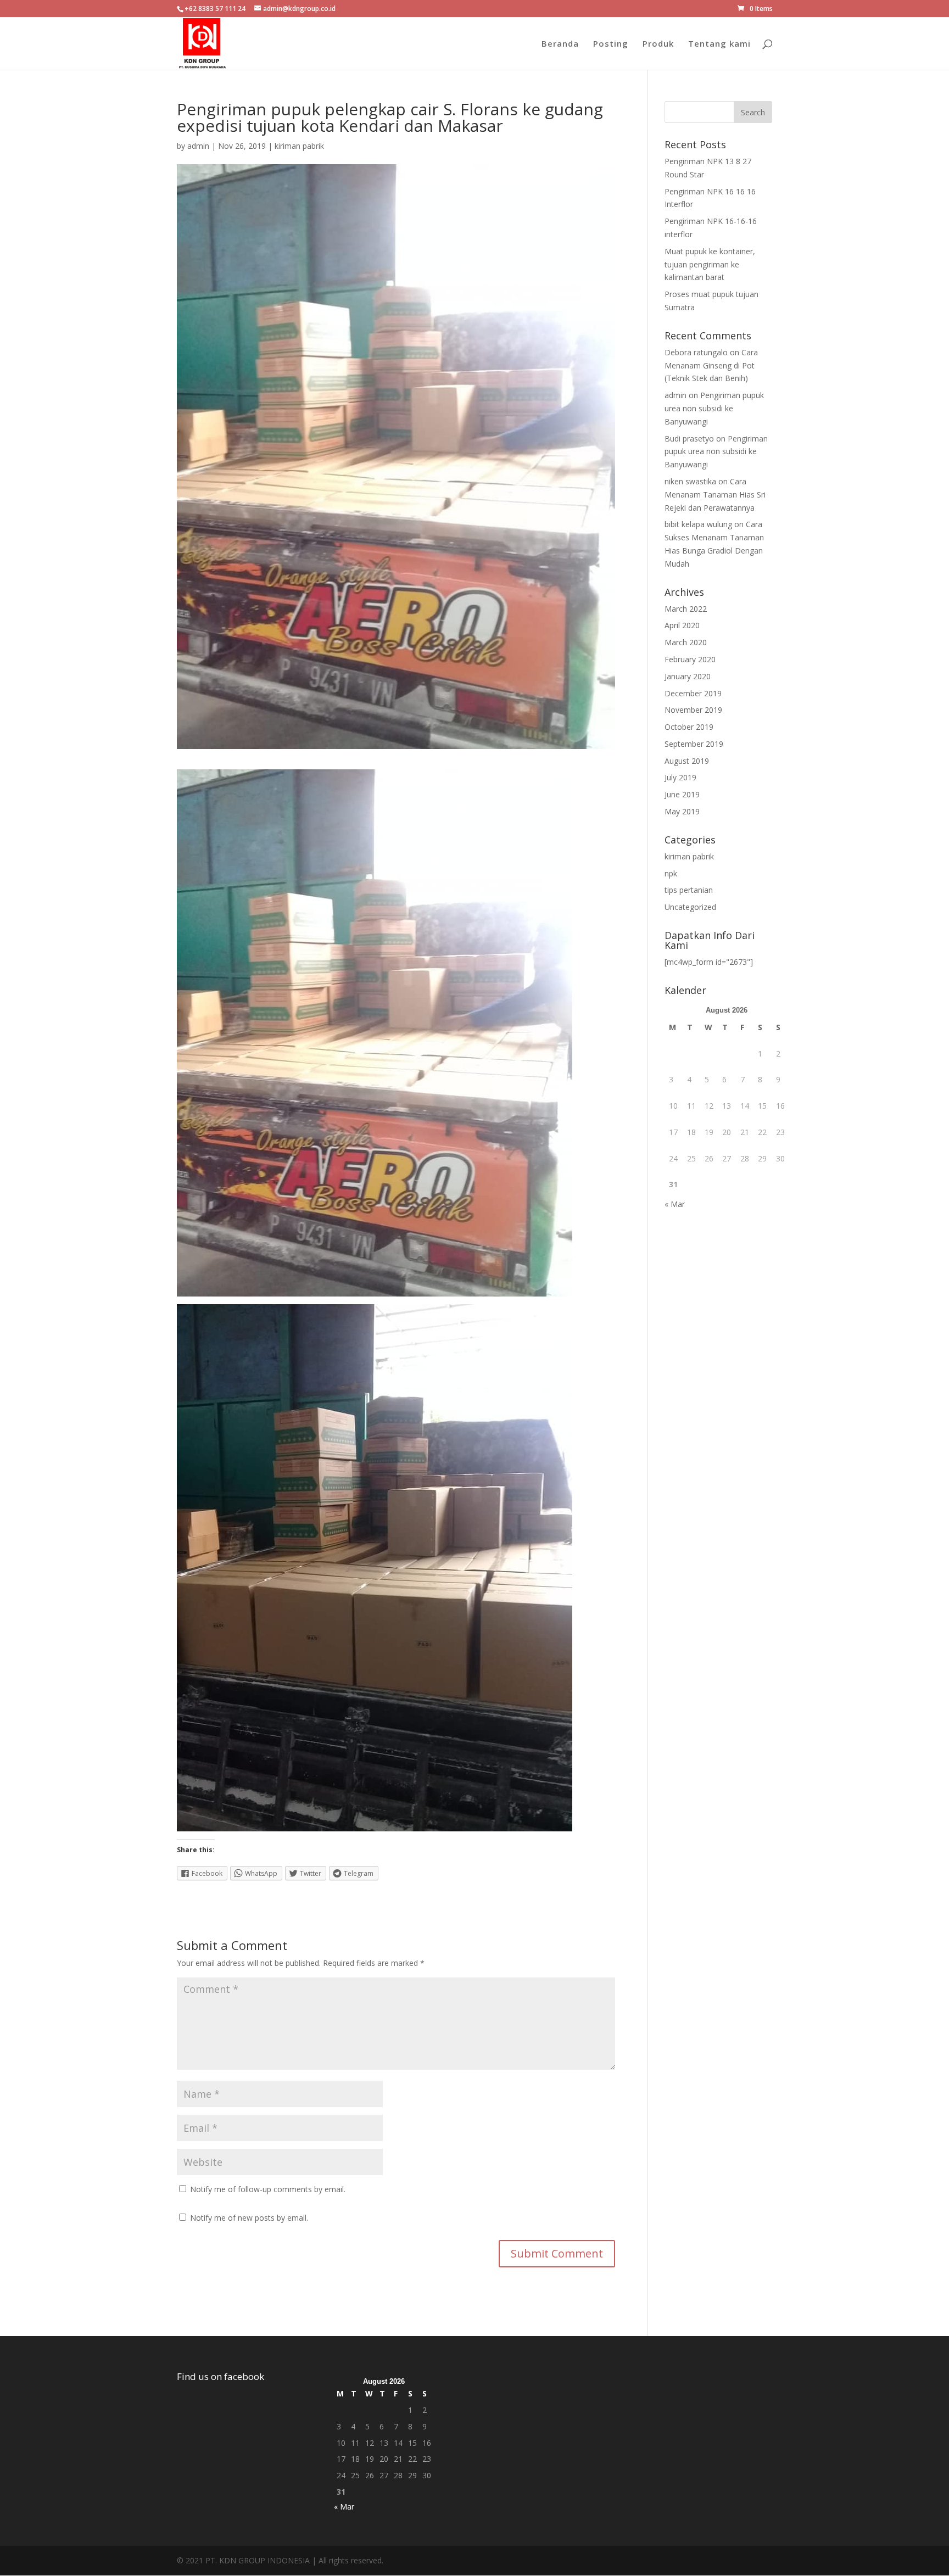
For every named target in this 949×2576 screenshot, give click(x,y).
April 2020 (682, 625)
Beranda (560, 44)
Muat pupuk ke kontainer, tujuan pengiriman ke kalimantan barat (710, 264)
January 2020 (688, 676)
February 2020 (690, 659)
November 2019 (693, 710)
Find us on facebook (220, 2376)
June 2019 (682, 794)
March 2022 (686, 609)
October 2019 (689, 727)
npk (671, 873)
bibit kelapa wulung (698, 524)
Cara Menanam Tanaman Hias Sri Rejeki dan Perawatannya (715, 494)
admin (198, 146)
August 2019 (687, 761)
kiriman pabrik (299, 146)
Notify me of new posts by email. (249, 2218)
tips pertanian (689, 890)
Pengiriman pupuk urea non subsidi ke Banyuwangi (714, 408)
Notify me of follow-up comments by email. (268, 2189)
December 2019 (693, 693)
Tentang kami (719, 44)
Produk (658, 44)
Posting (611, 44)
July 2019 (680, 777)
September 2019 (694, 744)
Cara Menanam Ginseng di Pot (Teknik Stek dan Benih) (711, 365)
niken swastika (690, 481)
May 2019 (682, 811)
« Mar (675, 1204)
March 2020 (686, 642)
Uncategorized (690, 907)
